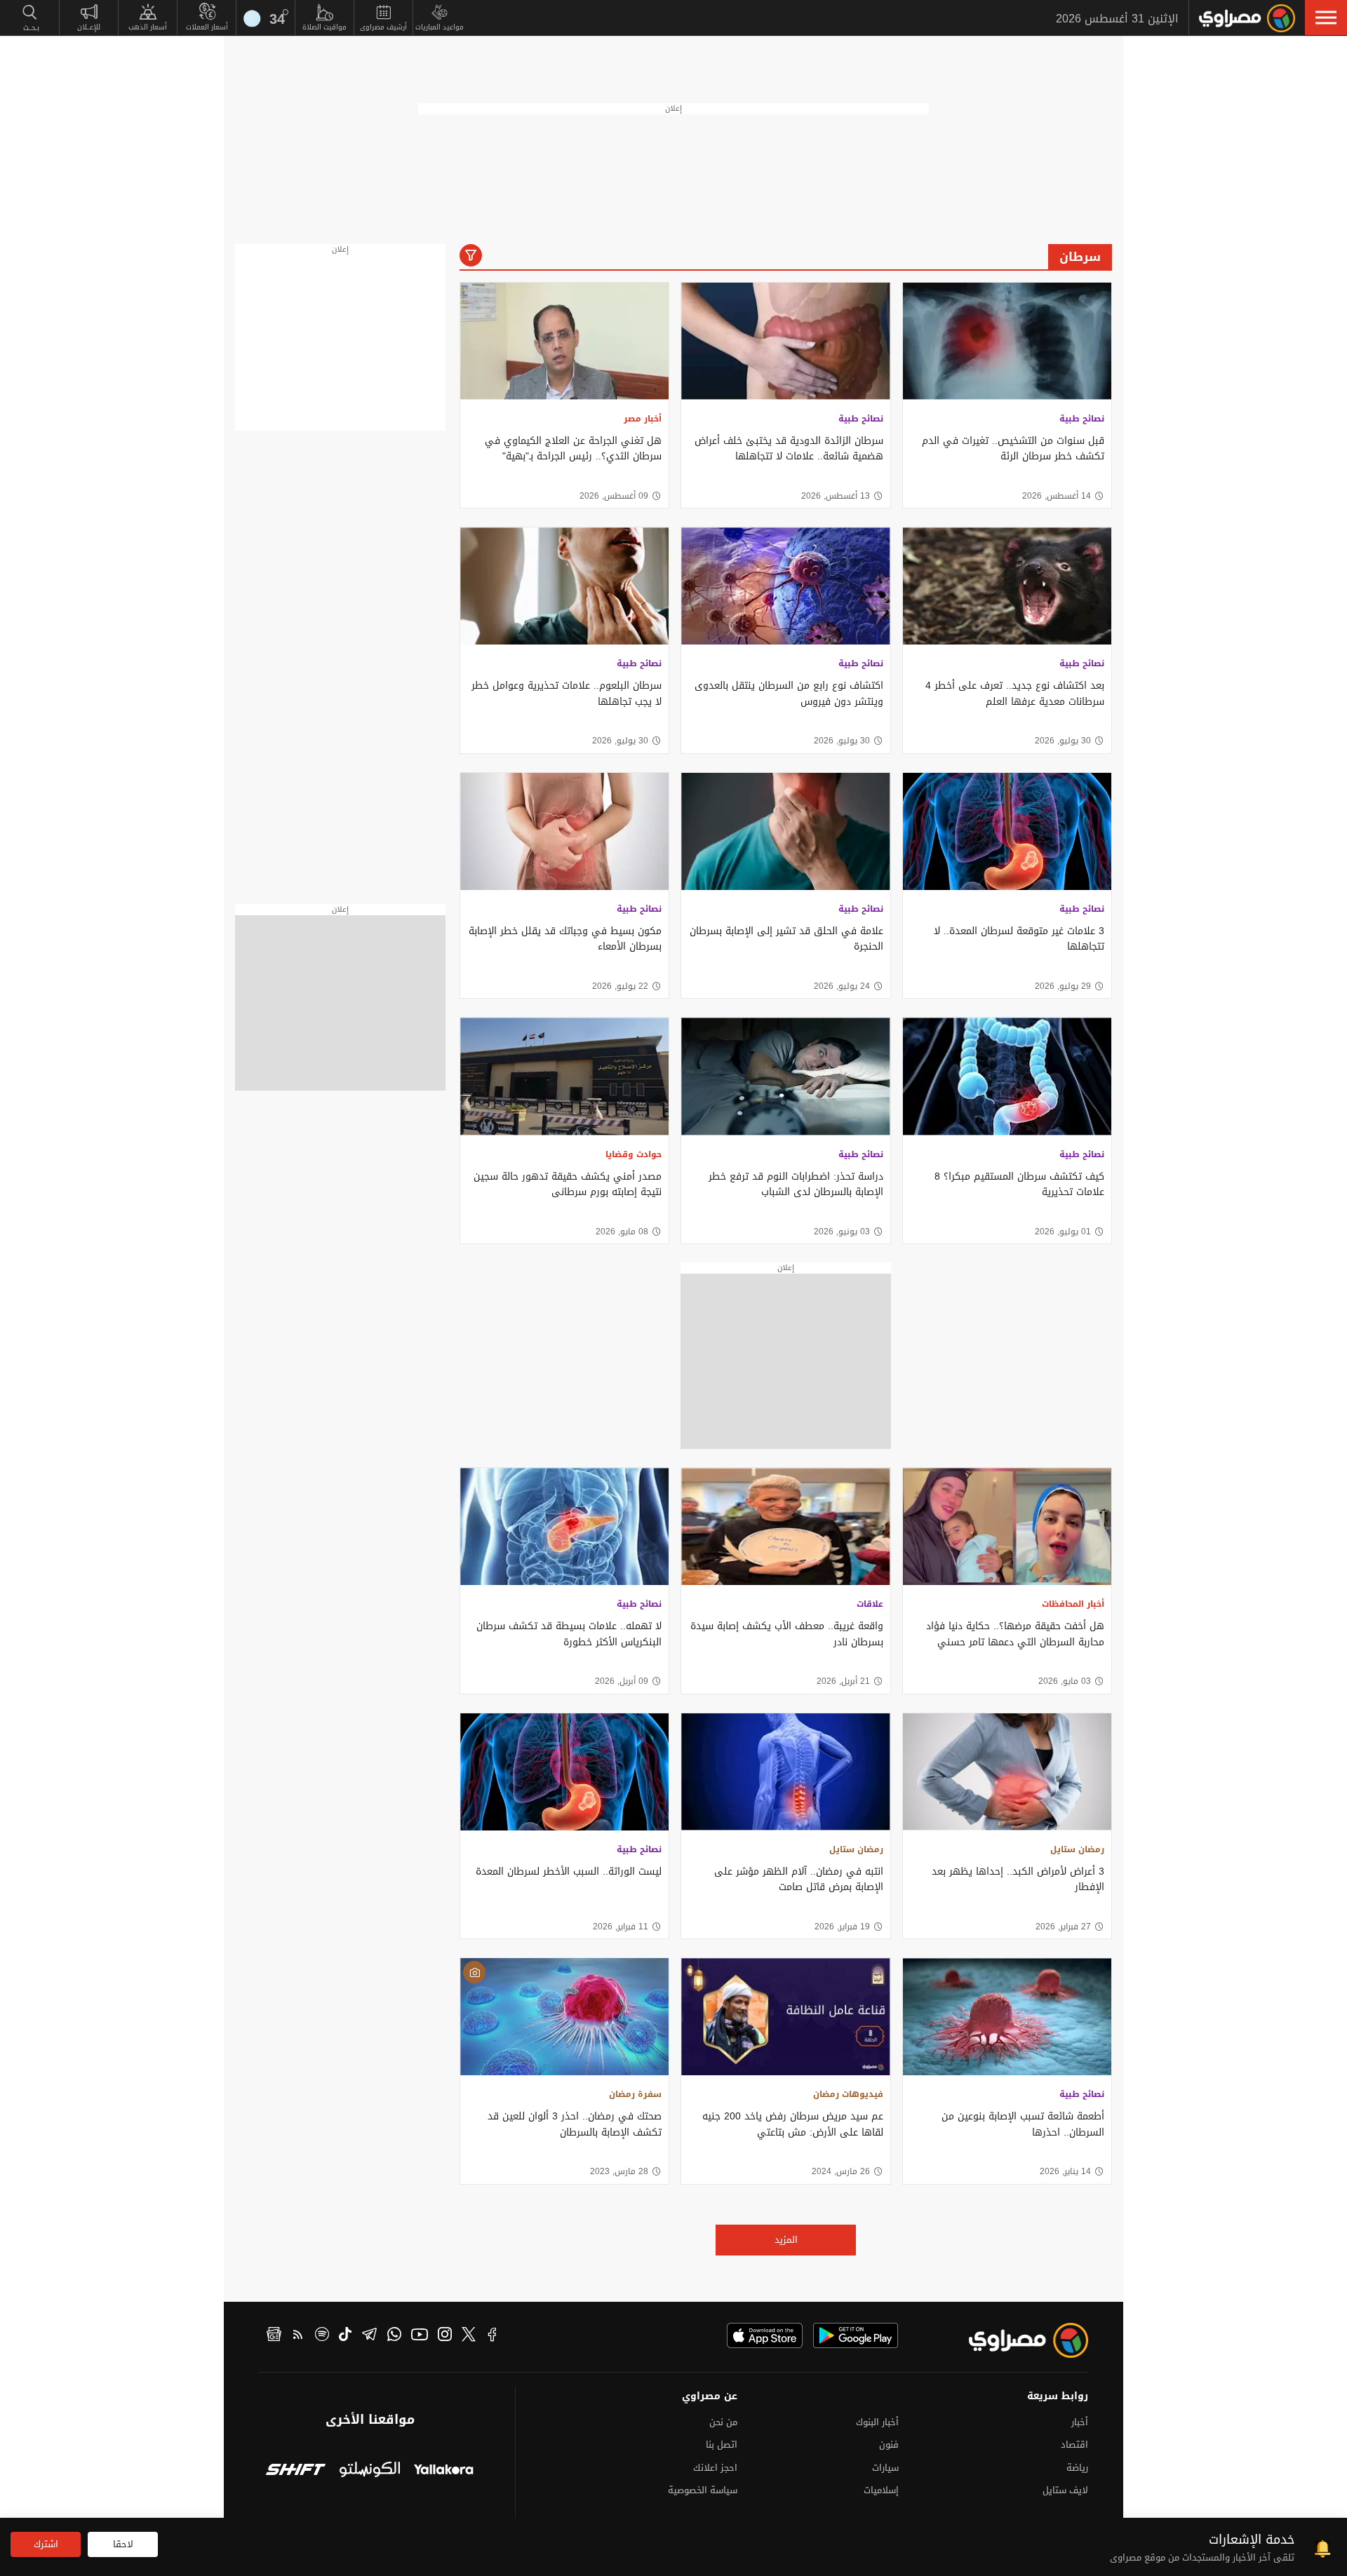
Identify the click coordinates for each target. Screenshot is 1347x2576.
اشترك (46, 2544)
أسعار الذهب (148, 27)
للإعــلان (89, 27)
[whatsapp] (394, 2336)
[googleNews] (274, 2336)
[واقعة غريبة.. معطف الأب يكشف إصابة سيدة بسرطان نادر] (785, 1526)
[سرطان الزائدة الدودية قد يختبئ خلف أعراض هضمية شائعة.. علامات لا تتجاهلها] (785, 341)
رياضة (1077, 2468)
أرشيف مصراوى (383, 27)
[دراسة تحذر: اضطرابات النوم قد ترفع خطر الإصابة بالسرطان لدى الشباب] (785, 1076)
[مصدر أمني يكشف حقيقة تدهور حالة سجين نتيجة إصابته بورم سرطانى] (564, 1076)
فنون (889, 2444)
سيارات (885, 2468)
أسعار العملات (207, 27)
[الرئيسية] (1247, 18)
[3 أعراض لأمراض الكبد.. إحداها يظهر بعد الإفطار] (1007, 1772)
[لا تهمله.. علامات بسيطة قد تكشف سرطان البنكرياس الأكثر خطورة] (564, 1526)
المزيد (786, 2240)
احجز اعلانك (715, 2468)
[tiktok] (345, 2336)
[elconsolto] (369, 2471)
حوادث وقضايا (634, 1154)
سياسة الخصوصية (703, 2490)
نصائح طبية (1082, 419)
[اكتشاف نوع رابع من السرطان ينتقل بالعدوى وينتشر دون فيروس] (785, 586)
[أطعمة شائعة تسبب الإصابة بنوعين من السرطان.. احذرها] (1007, 2017)
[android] (856, 2335)
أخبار (1080, 2422)
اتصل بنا (722, 2444)
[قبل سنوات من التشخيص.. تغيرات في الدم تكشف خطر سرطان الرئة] (1007, 341)
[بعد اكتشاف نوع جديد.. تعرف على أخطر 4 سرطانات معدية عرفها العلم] (1007, 586)
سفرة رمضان (635, 2094)
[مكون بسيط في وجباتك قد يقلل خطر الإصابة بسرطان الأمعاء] (564, 831)
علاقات (870, 1604)
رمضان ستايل (1077, 1849)
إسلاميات (881, 2490)
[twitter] (469, 2336)
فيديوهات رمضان (848, 2094)
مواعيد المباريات (440, 27)
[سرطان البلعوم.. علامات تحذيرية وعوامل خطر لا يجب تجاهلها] (564, 586)
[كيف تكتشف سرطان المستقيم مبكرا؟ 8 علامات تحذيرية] (1007, 1076)
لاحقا (123, 2544)
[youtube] (420, 2336)
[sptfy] (322, 2336)
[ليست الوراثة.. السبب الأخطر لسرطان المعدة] (564, 1772)
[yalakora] (444, 2471)
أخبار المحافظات (1073, 1604)
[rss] (298, 2336)
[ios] (765, 2335)
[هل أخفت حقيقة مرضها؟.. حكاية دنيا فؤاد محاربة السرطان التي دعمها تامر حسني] (1007, 1526)
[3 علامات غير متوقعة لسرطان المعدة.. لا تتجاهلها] (1007, 831)
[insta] (445, 2336)
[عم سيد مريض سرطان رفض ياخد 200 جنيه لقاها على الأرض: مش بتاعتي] (785, 2017)
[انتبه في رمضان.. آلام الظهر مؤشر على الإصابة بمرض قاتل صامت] (785, 1772)
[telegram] (369, 2336)
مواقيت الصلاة (324, 27)
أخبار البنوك (877, 2422)
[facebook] (492, 2336)
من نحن (723, 2422)
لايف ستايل (1065, 2490)
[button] (1326, 18)
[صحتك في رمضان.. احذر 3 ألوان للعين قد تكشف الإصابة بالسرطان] (564, 2017)
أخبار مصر (643, 419)
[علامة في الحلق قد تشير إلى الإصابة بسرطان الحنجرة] (785, 831)
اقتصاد (1074, 2444)
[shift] (296, 2471)
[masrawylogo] (1016, 2340)
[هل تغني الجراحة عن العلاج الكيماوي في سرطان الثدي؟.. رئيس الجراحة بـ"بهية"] (564, 341)
